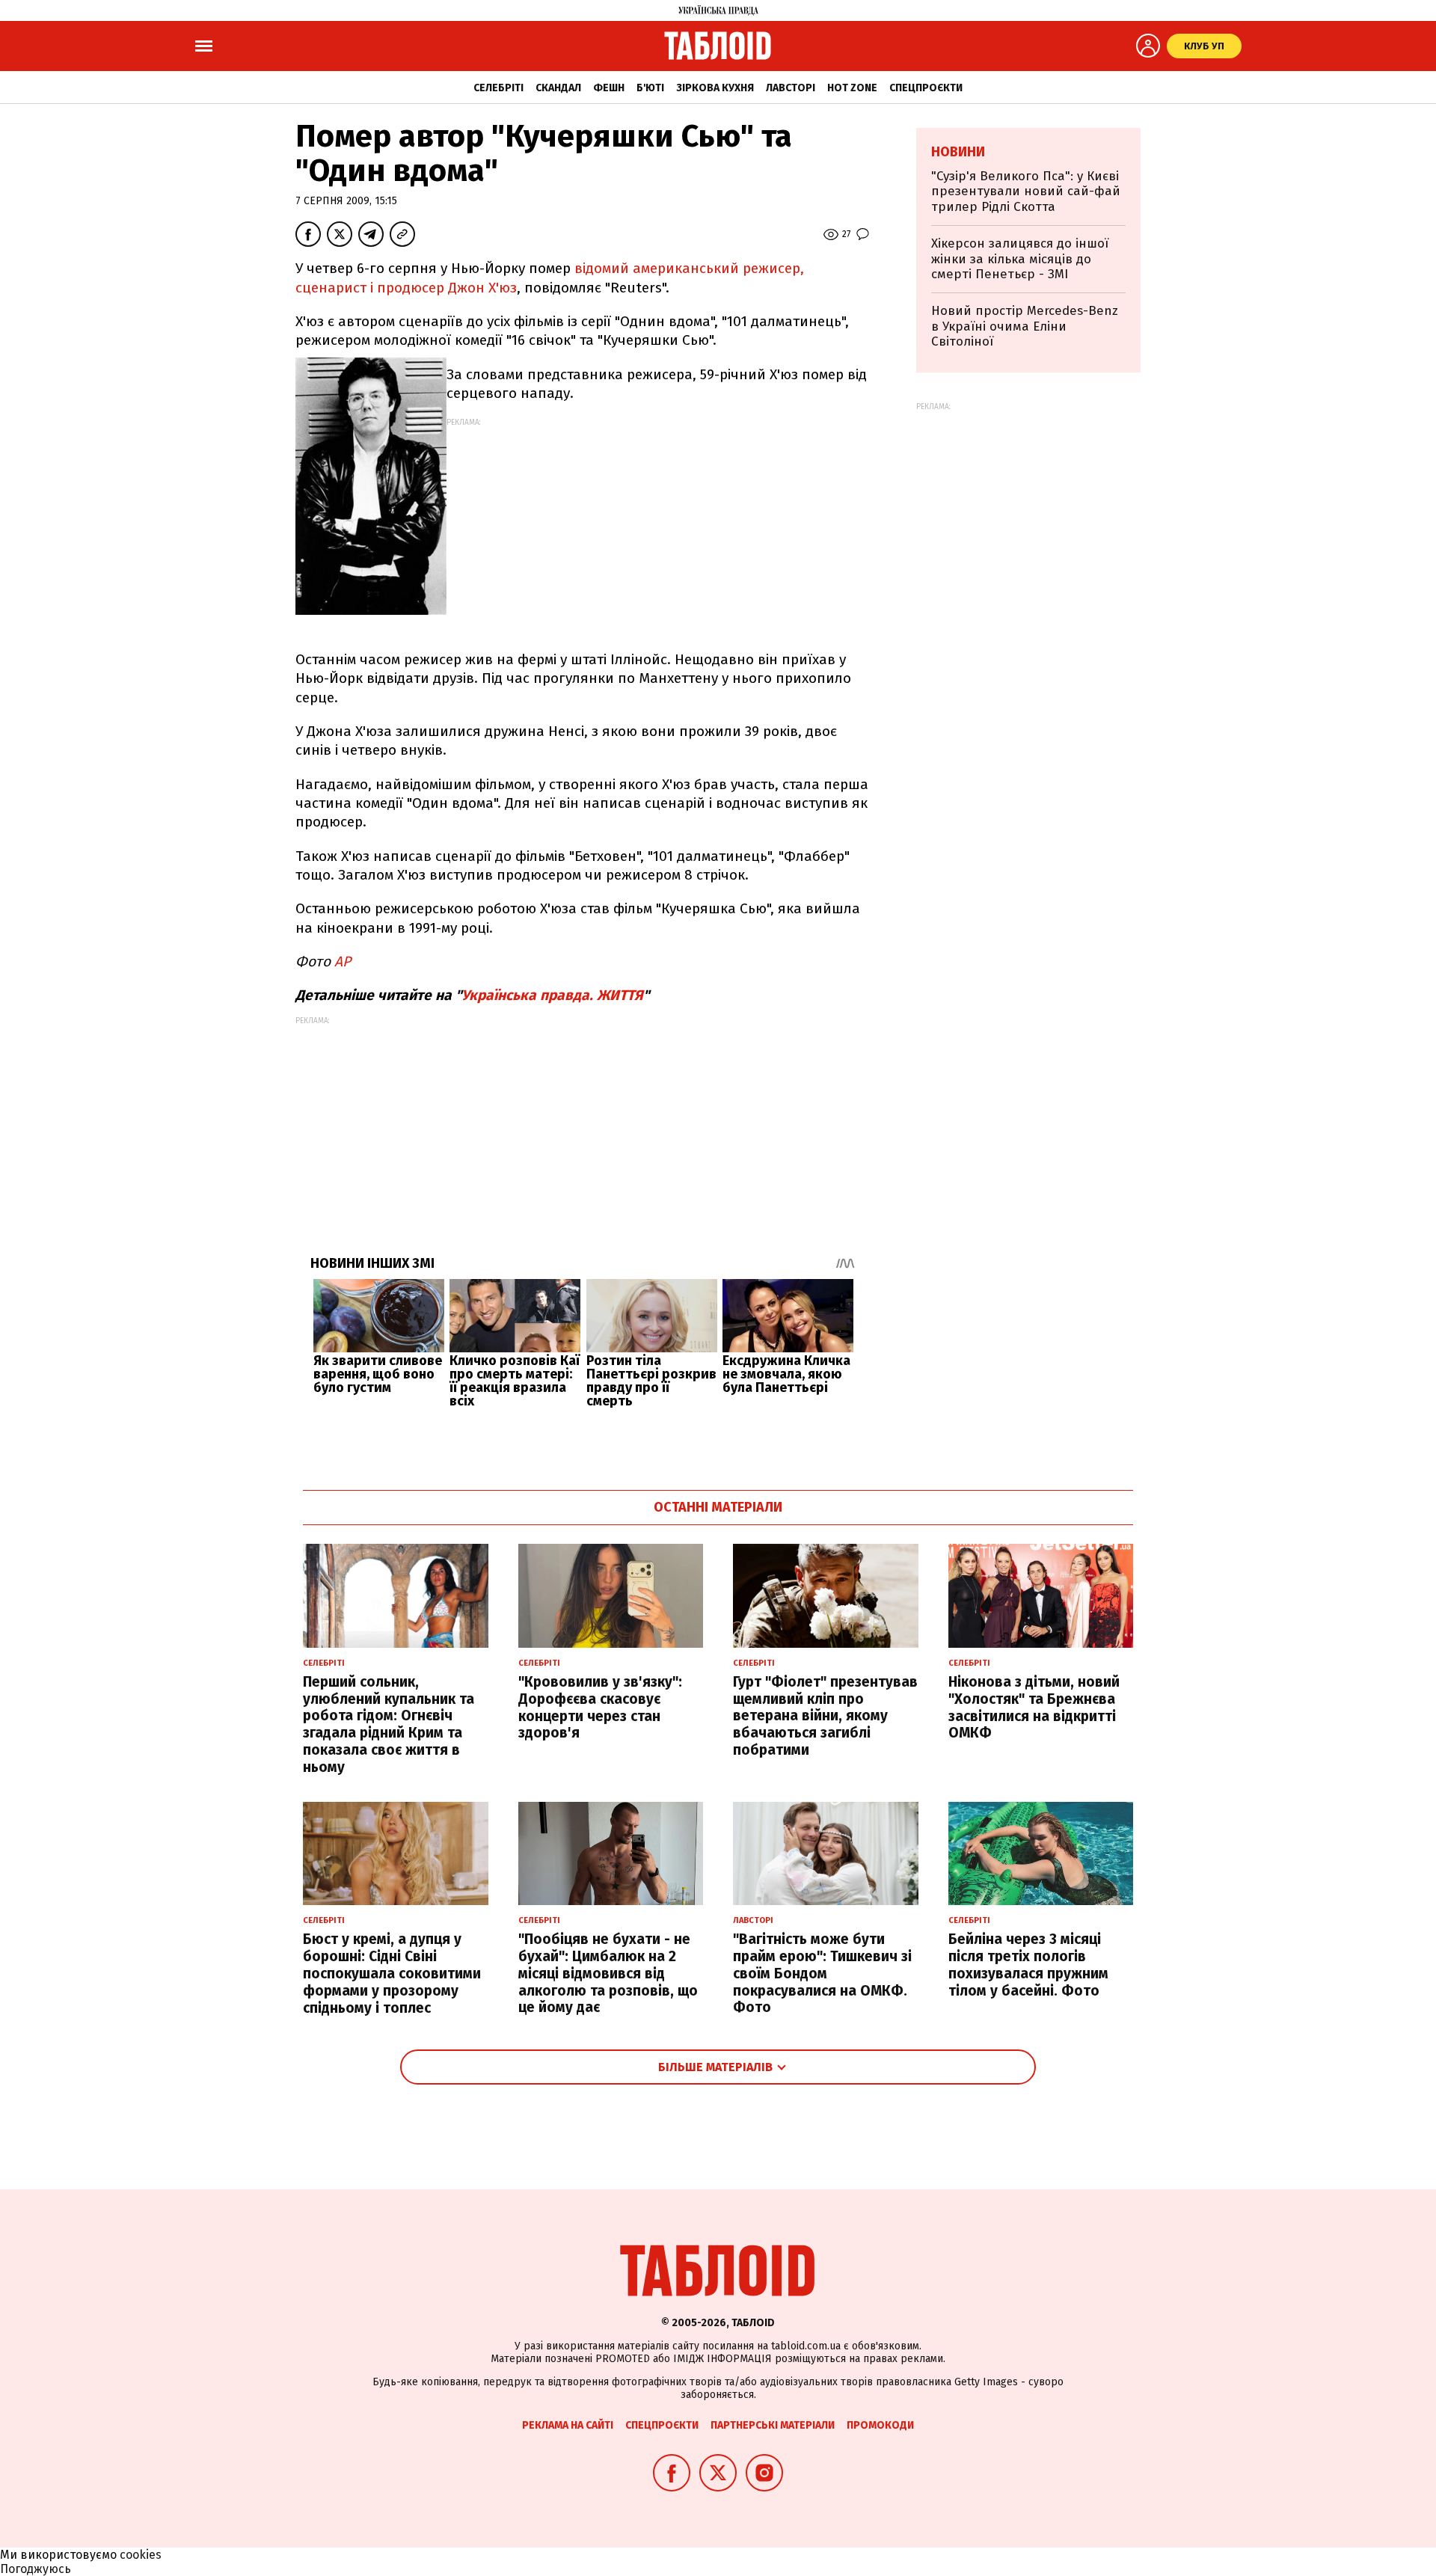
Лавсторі (791, 88)
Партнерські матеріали (773, 2425)
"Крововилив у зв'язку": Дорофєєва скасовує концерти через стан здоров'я (600, 1707)
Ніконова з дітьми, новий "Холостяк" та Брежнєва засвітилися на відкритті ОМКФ (1034, 1707)
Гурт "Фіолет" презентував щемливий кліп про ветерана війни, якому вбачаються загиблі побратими (825, 1716)
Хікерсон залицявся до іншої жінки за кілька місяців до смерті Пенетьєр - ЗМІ (1020, 259)
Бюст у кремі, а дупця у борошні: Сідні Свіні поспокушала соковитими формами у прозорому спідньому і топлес (392, 1973)
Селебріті (498, 88)
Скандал (558, 88)
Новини (958, 152)
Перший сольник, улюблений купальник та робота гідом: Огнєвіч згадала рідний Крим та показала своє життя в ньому (389, 1724)
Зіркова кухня (715, 88)
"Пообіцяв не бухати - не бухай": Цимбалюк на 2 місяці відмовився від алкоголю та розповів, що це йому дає (608, 1973)
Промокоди (880, 2425)
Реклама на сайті (568, 2425)
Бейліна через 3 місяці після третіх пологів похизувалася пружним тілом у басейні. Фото (1028, 1965)
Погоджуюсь (36, 2569)
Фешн (609, 88)
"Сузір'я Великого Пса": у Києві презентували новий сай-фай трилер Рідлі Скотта (1026, 191)
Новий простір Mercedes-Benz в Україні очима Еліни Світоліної (1025, 326)
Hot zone (852, 88)
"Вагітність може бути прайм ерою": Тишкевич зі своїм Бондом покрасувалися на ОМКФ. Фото (822, 1973)
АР (343, 962)
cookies (141, 2555)
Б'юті (650, 88)
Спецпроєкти (926, 88)
